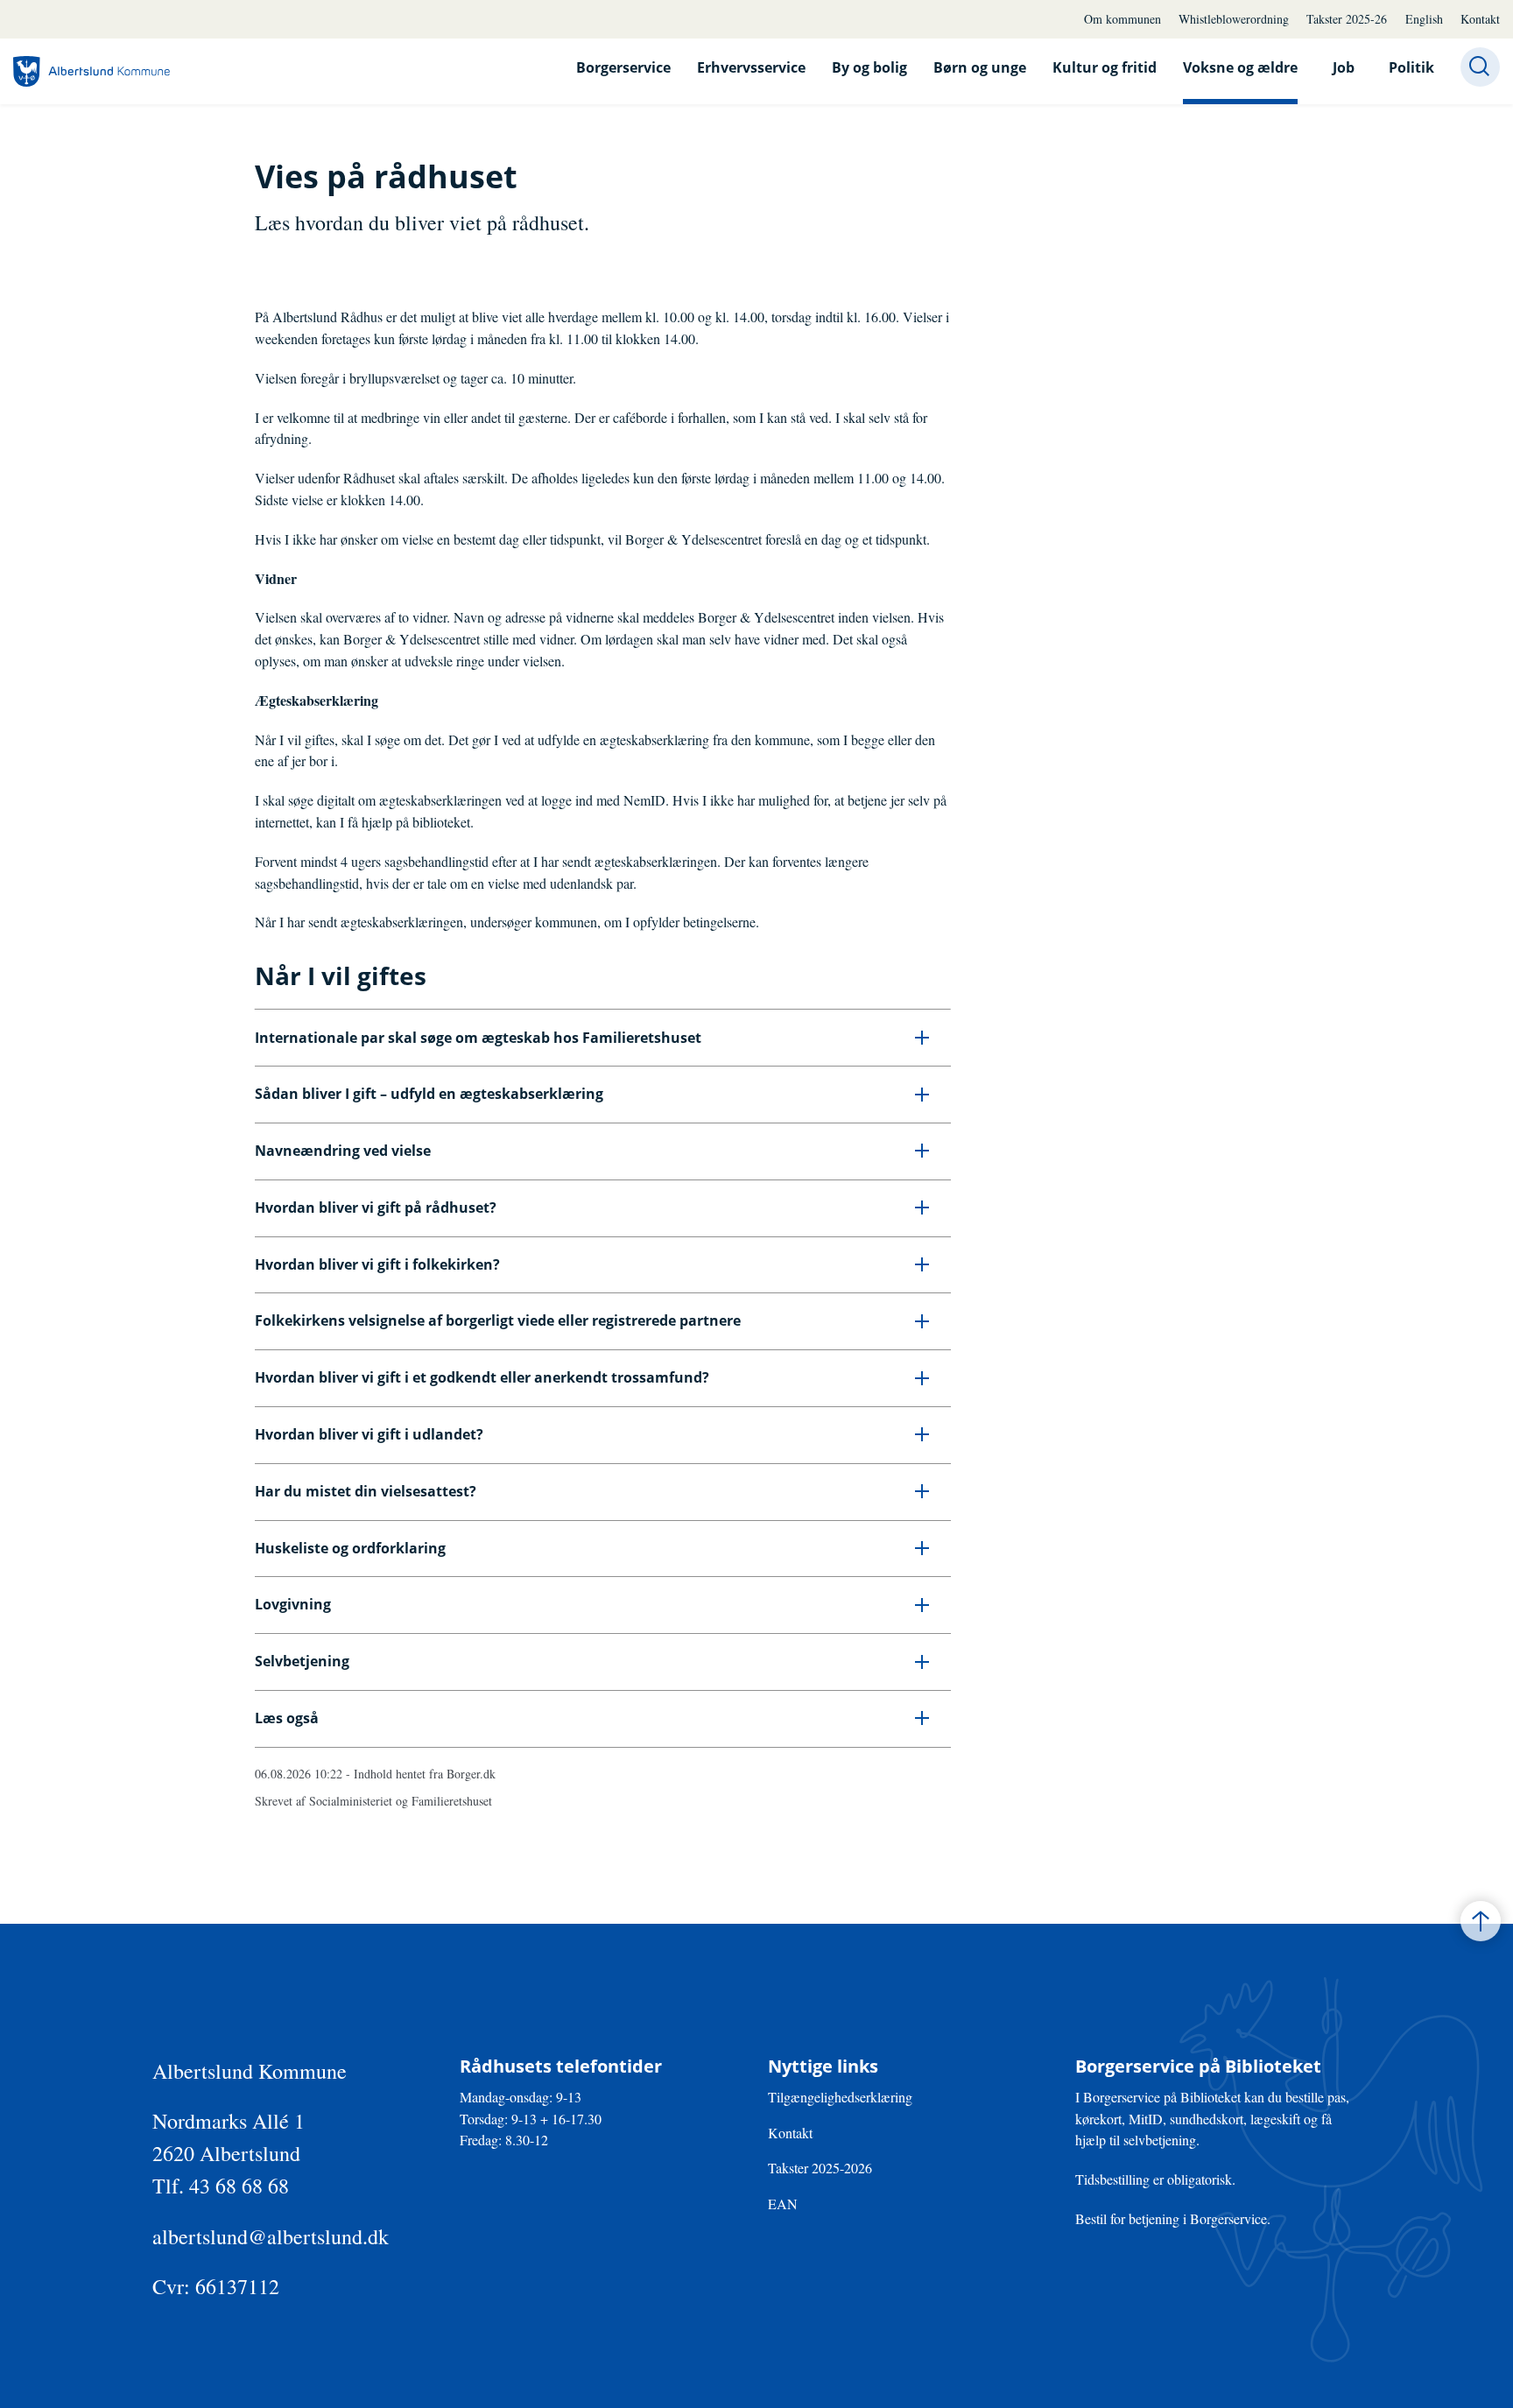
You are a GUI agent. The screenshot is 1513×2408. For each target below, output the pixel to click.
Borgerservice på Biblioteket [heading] (1198, 2067)
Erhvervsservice (751, 67)
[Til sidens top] (1481, 1921)
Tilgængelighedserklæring (840, 2097)
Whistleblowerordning (1234, 19)
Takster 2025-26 (1347, 19)
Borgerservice (623, 67)
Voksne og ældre (1240, 67)
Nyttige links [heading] (823, 2067)
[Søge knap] (1480, 67)
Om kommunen (1122, 19)
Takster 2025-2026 (820, 2168)
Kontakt (1480, 19)
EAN (783, 2204)
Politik (1411, 67)
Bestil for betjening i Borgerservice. (1173, 2218)
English (1424, 19)
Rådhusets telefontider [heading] (561, 2067)
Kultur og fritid (1105, 67)
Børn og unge (980, 67)
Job (1344, 67)
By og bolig (869, 67)
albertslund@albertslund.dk (271, 2236)
